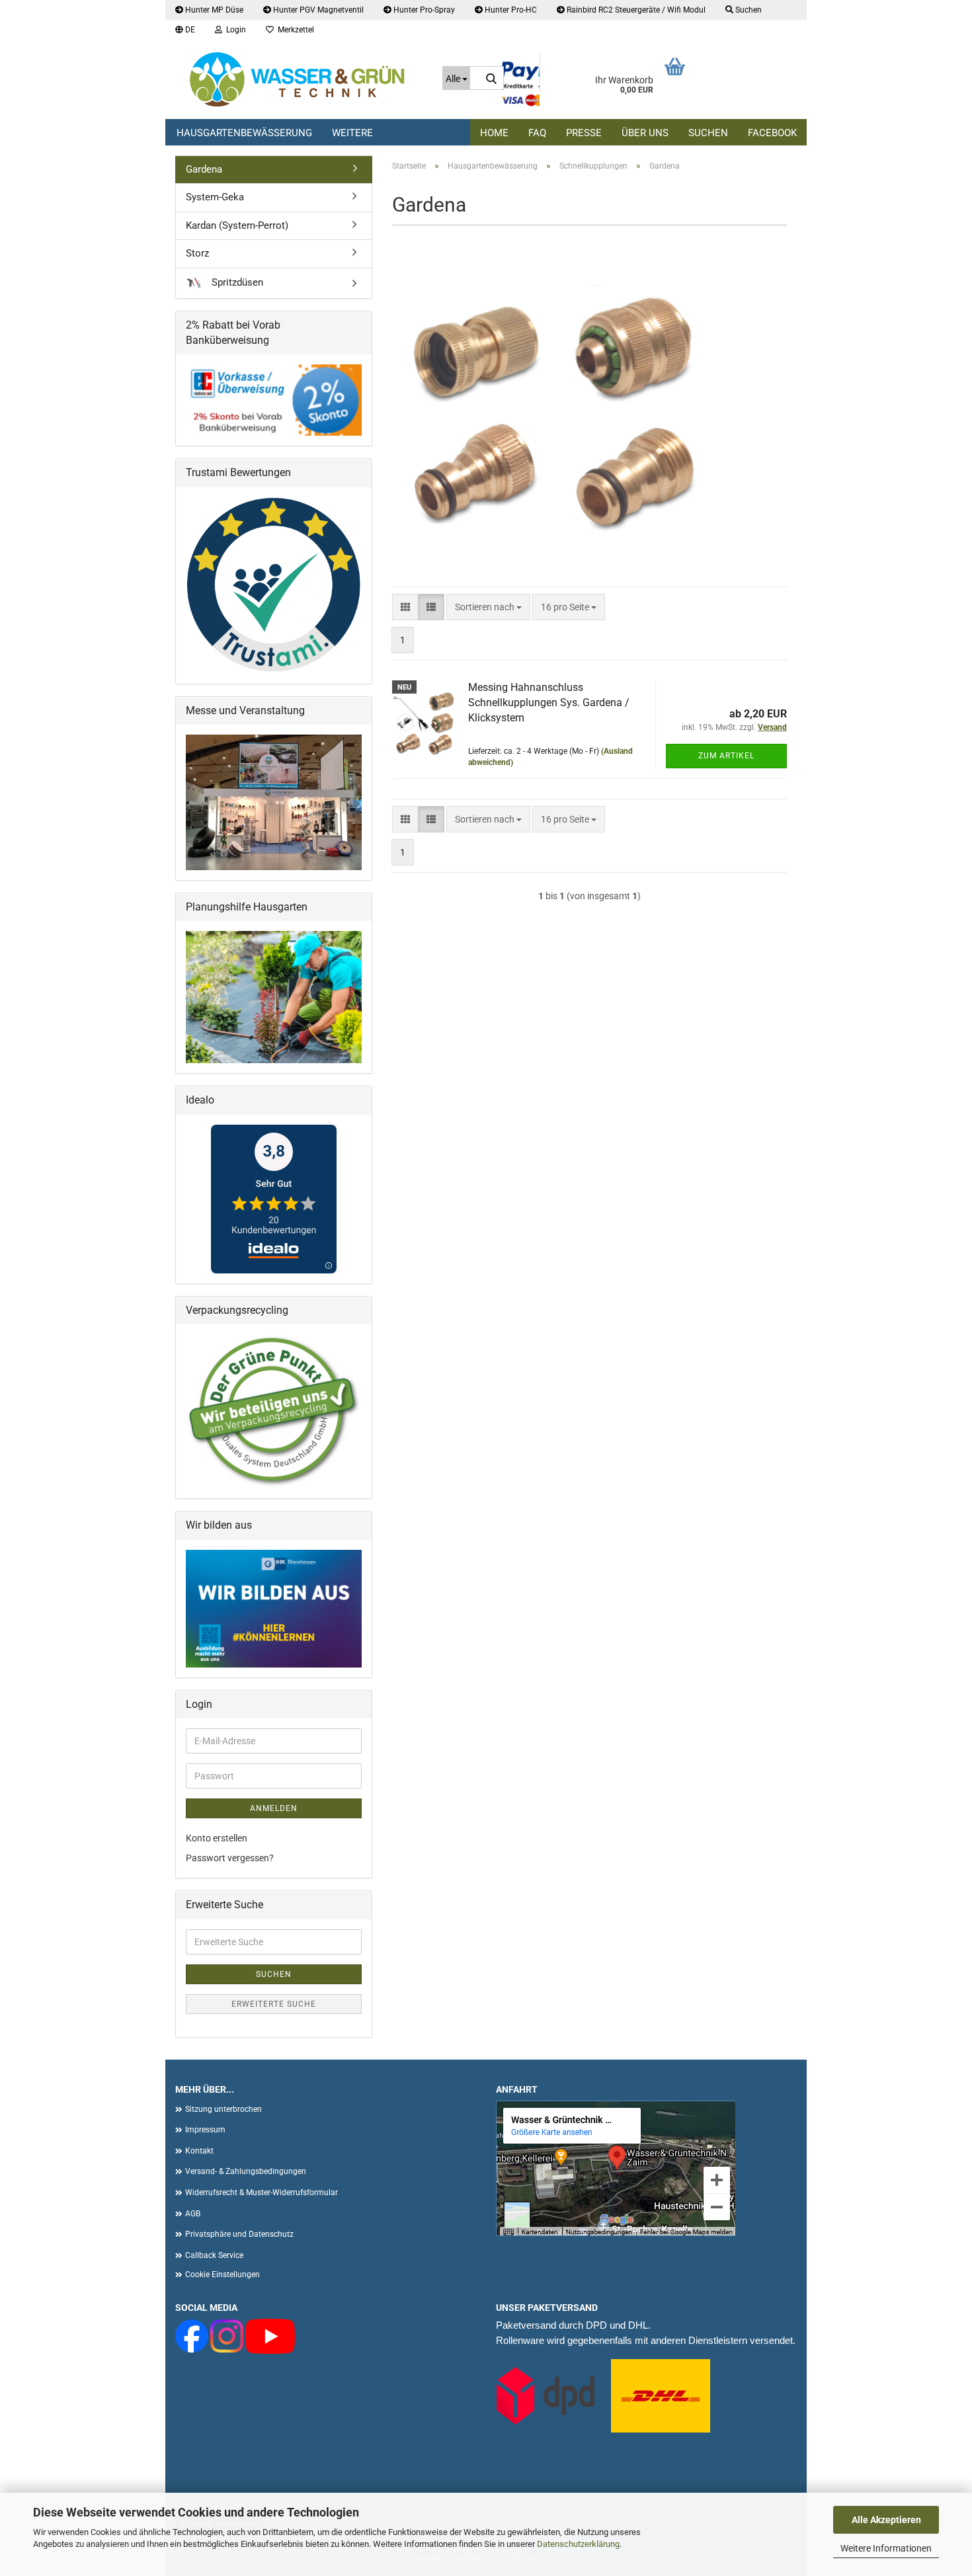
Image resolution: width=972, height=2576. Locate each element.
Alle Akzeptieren (886, 2520)
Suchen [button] (748, 10)
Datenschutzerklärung (578, 2544)
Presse (584, 133)
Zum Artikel (726, 756)
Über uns (645, 133)
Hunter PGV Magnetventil (317, 10)
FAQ (537, 133)
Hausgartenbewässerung (244, 133)
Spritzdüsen (236, 282)
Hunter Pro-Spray (423, 10)
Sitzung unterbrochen (223, 2109)
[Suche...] (491, 79)
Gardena (204, 169)
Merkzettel (294, 30)
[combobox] (488, 607)
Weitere (352, 133)
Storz (197, 253)
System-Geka (215, 197)
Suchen (708, 133)
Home (494, 133)
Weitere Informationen (886, 2548)
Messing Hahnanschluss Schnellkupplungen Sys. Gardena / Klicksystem (549, 703)
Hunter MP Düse (213, 10)
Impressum (205, 2130)
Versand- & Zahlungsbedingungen (246, 2171)
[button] (185, 30)
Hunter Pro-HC (510, 10)
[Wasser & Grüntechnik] (299, 79)
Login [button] (234, 30)
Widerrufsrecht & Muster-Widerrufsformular (262, 2193)
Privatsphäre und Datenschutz (239, 2234)
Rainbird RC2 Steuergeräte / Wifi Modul (635, 10)
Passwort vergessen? (230, 1858)
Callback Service (214, 2255)
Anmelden (274, 1808)
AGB (193, 2214)
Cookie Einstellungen (223, 2274)
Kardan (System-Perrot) (237, 225)
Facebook (772, 133)
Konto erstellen (217, 1838)
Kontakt (199, 2151)
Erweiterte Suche (274, 2004)
